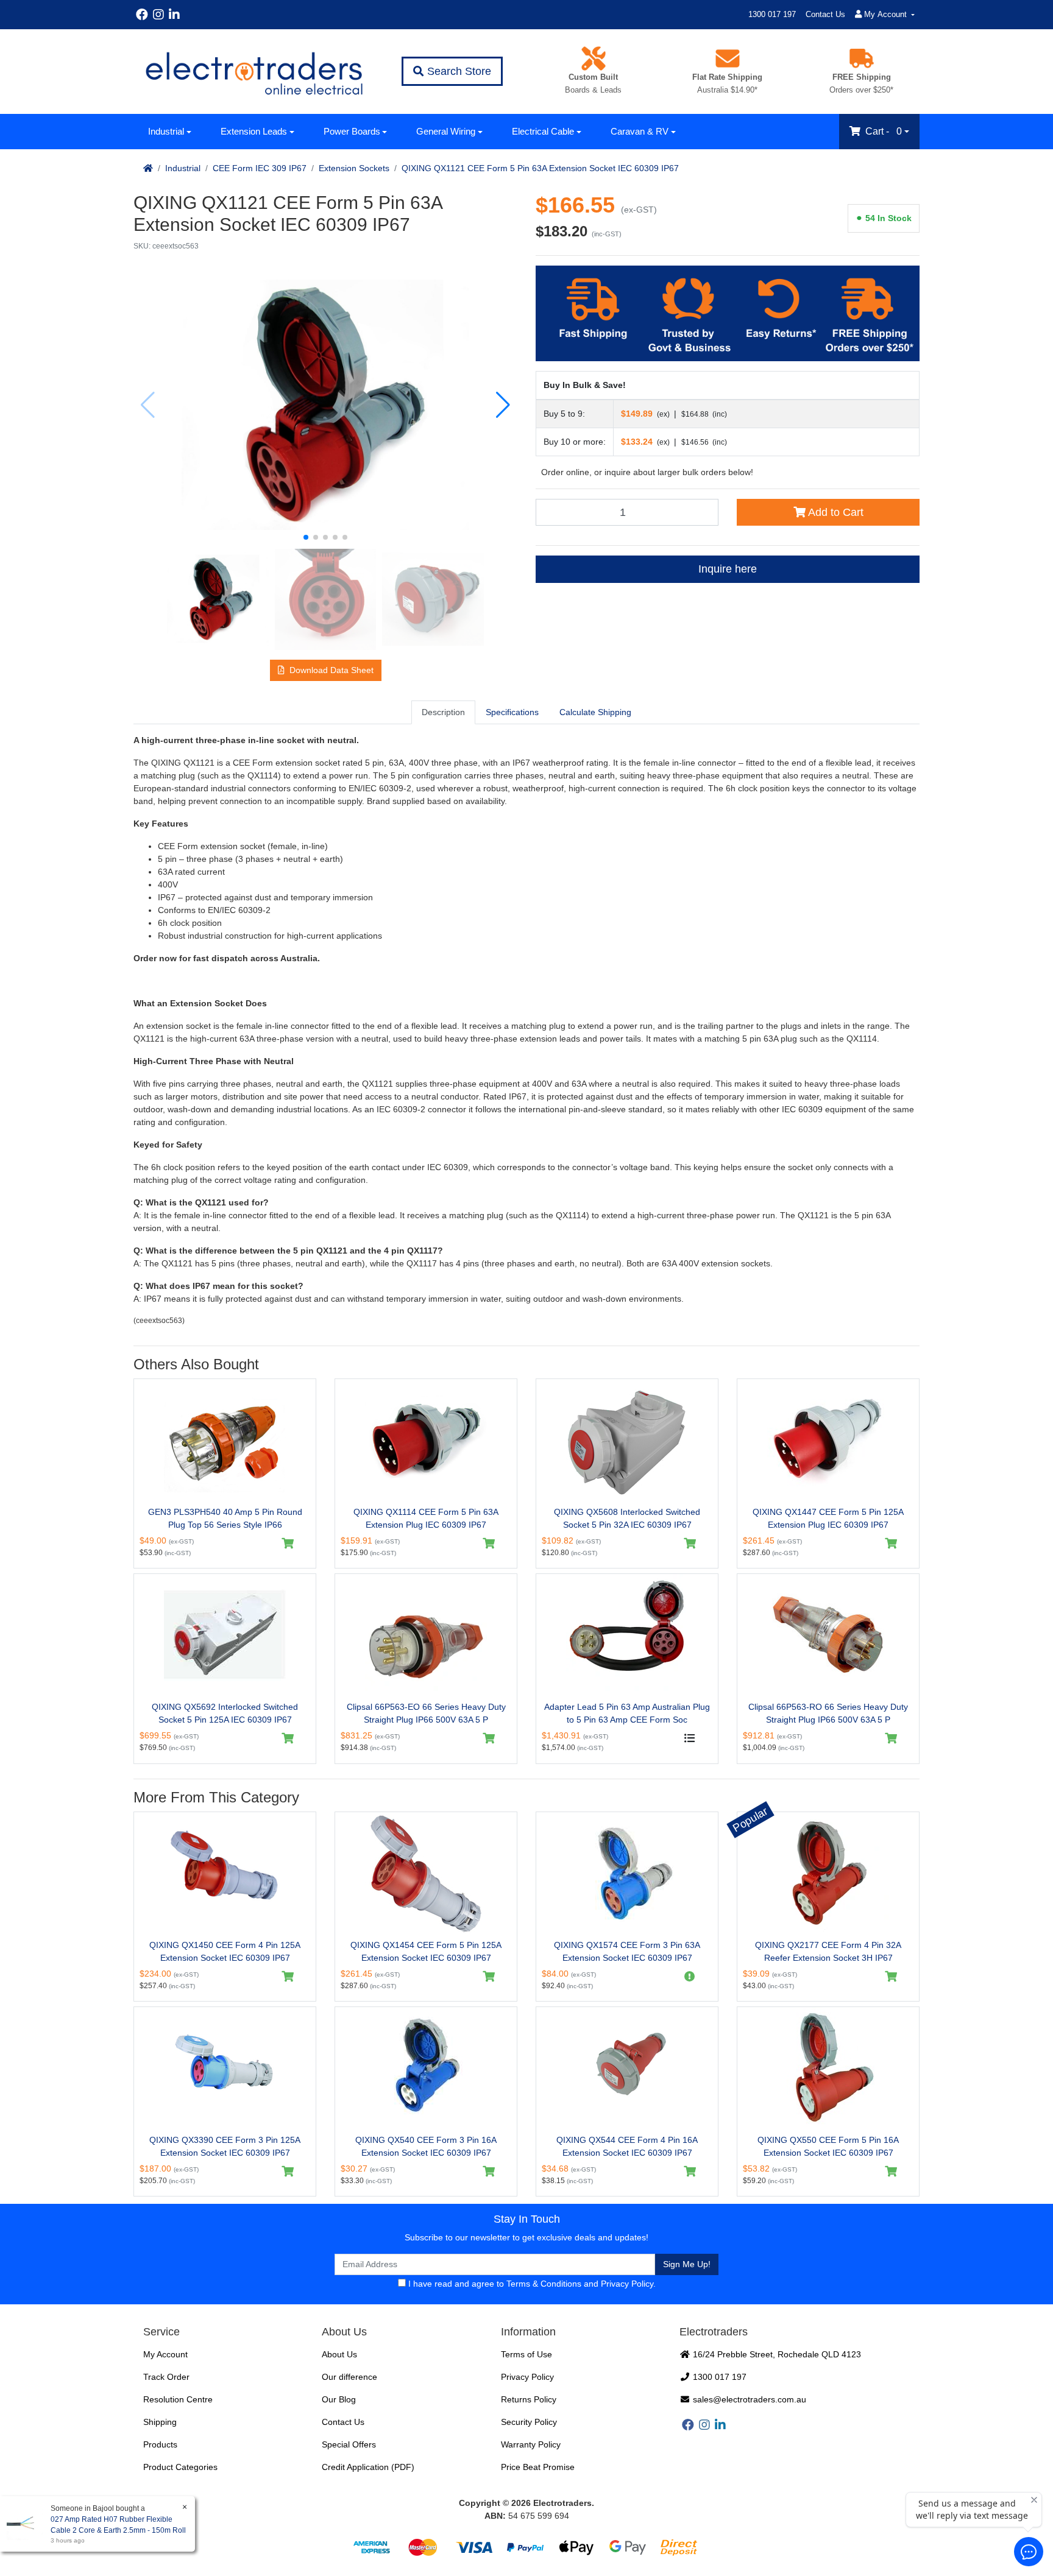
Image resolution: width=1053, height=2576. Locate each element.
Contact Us (825, 14)
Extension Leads (254, 131)
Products (160, 2444)
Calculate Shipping (595, 712)
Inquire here (728, 569)
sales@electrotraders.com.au (748, 2399)
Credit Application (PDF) (368, 2467)
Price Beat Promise (538, 2467)
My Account (165, 2354)
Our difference (349, 2377)
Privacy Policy (627, 2284)
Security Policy (529, 2422)
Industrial (166, 131)
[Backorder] (690, 1977)
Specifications (512, 712)
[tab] (443, 712)
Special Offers (349, 2444)
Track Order (166, 2377)
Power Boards (352, 131)
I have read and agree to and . (531, 2284)
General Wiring (446, 131)
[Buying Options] (690, 1738)
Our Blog (339, 2399)
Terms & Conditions (544, 2284)
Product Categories (180, 2467)
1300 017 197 (772, 14)
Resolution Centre (178, 2399)
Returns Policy (529, 2399)
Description (443, 712)
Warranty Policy (531, 2444)
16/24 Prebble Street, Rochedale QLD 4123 (776, 2354)
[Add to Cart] (288, 1544)
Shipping (160, 2422)
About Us (339, 2354)
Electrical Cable (543, 131)
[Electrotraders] (253, 72)
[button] (306, 537)
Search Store (458, 71)
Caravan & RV (640, 131)
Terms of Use (526, 2354)
